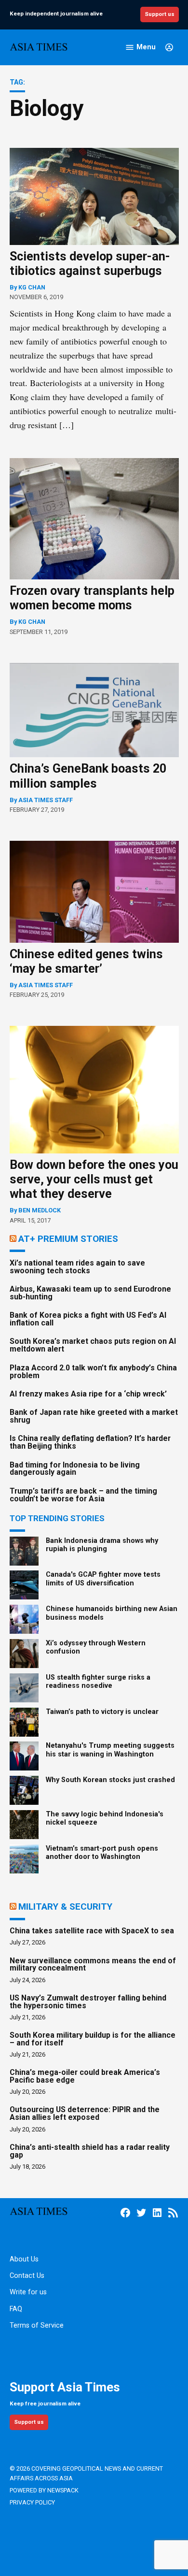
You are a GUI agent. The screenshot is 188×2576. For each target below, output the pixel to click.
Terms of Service (37, 2325)
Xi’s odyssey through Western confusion (96, 1647)
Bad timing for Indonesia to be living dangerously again (75, 1469)
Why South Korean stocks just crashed (110, 1780)
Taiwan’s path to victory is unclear (102, 1712)
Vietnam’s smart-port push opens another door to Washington (102, 1853)
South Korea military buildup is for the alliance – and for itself (93, 2039)
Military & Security (65, 1907)
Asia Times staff (46, 800)
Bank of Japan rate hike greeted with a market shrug (94, 1416)
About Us (24, 2259)
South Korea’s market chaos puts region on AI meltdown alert (93, 1345)
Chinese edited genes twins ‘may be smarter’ (86, 961)
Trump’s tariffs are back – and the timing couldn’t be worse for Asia (83, 1495)
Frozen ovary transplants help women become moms (92, 598)
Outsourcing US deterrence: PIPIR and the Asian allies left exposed (85, 2113)
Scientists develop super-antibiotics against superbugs (90, 264)
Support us (160, 14)
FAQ (16, 2309)
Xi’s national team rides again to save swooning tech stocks (77, 1267)
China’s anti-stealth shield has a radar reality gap (90, 2151)
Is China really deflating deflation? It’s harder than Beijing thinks (90, 1442)
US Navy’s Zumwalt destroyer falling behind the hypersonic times (88, 2002)
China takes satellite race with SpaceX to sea (92, 1931)
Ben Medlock (40, 1210)
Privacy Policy (32, 2502)
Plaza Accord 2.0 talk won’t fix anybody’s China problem (93, 1372)
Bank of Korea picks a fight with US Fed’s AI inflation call (88, 1319)
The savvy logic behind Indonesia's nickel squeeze (105, 1818)
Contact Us (27, 2276)
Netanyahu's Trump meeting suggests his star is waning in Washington (110, 1750)
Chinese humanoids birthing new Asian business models (112, 1613)
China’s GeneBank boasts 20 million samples (88, 776)
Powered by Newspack (44, 2490)
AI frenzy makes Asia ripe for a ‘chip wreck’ (88, 1394)
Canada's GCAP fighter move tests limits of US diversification (103, 1579)
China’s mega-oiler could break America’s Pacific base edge (85, 2076)
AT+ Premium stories (68, 1239)
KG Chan (32, 287)
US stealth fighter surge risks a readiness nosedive (98, 1682)
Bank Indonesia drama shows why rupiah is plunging (102, 1545)
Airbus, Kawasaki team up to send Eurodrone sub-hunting (90, 1293)
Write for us (28, 2292)
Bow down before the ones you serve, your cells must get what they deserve (94, 1179)
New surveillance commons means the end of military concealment (93, 1964)
